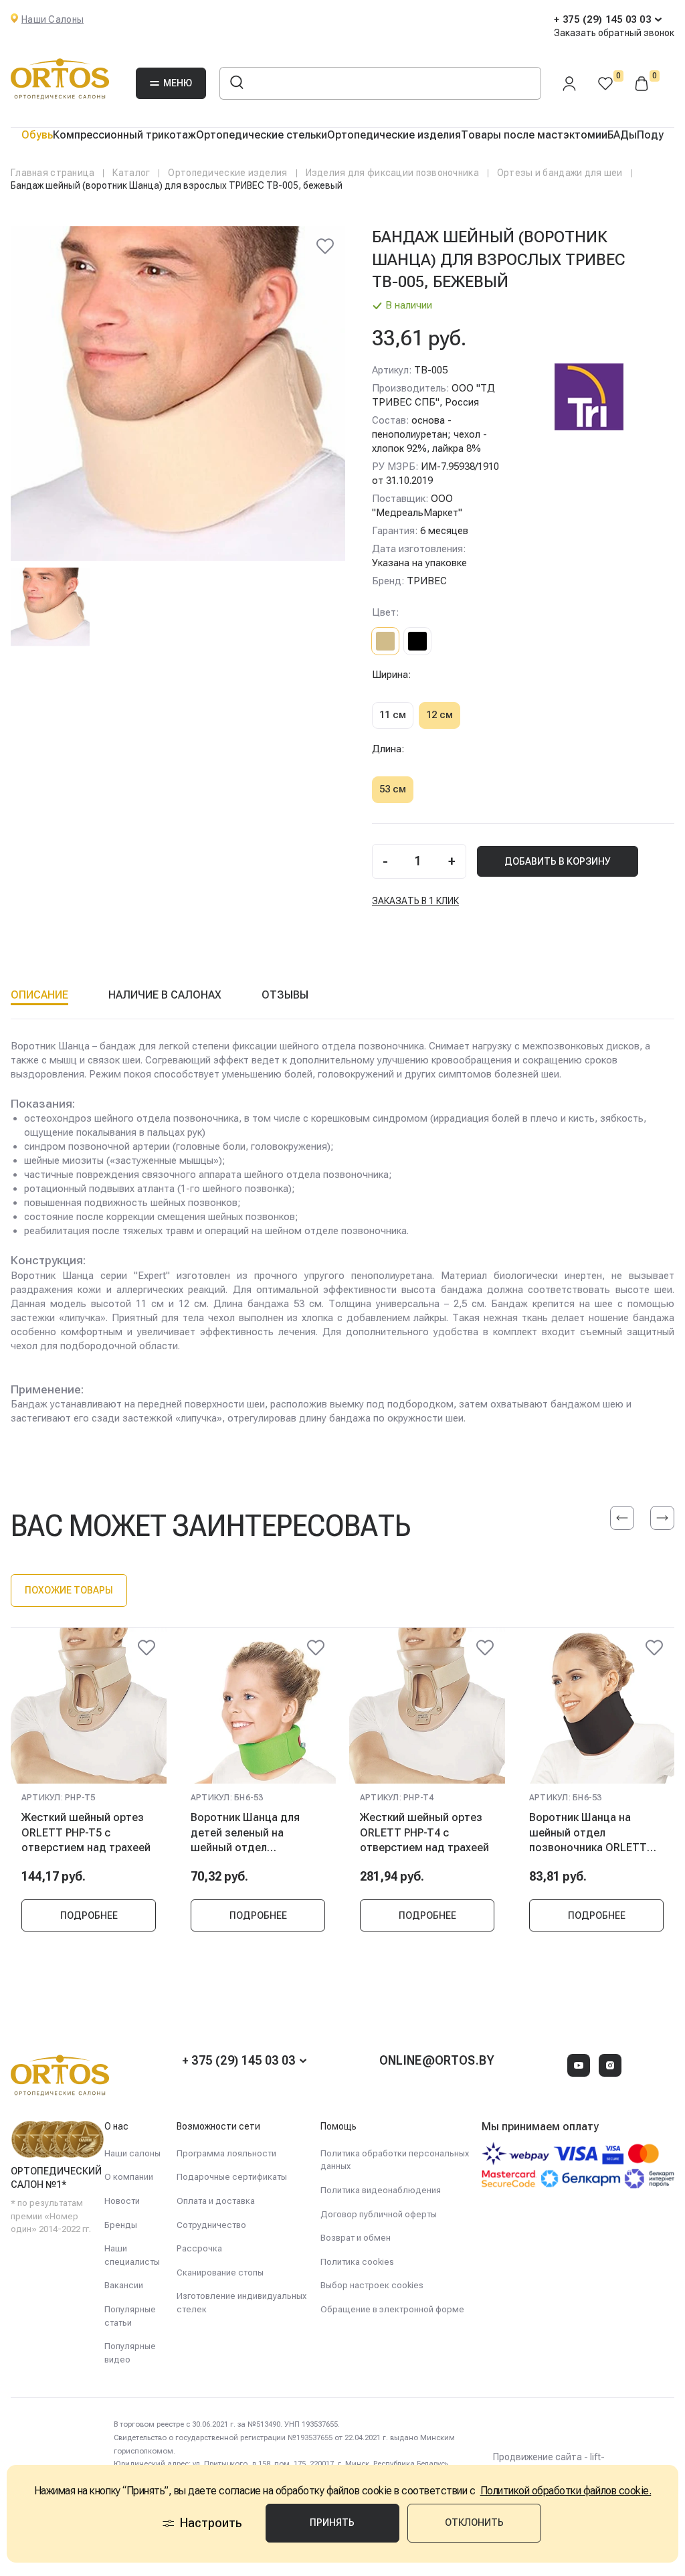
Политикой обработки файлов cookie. (566, 2491)
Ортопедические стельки (262, 135)
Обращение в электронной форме (392, 2309)
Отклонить (474, 2522)
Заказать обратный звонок (614, 33)
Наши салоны (132, 2153)
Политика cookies (357, 2262)
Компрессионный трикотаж (124, 135)
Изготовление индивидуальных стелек (241, 2303)
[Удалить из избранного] (325, 246)
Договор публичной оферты (379, 2214)
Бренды (121, 2225)
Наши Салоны (53, 19)
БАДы (622, 135)
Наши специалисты (132, 2255)
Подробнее (89, 1915)
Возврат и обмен (356, 2238)
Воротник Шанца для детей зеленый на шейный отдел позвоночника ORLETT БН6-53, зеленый (250, 1832)
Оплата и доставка (216, 2201)
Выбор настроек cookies (372, 2285)
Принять (332, 2522)
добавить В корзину (558, 861)
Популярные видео (130, 2353)
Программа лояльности (226, 2153)
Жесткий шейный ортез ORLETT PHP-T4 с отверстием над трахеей (424, 1832)
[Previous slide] (622, 1518)
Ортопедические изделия (394, 135)
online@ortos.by (437, 2060)
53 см (393, 789)
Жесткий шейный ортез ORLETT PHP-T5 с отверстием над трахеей (86, 1832)
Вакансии (124, 2285)
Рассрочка (199, 2248)
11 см (393, 715)
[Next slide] (662, 1518)
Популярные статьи (130, 2316)
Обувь (37, 135)
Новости (122, 2201)
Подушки (661, 135)
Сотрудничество (211, 2225)
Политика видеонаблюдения (381, 2190)
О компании (129, 2177)
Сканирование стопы (220, 2272)
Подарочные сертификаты (232, 2177)
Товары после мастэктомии (534, 135)
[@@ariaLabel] (146, 1648)
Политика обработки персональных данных (395, 2160)
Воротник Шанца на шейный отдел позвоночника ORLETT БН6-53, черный (588, 1832)
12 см (439, 715)
